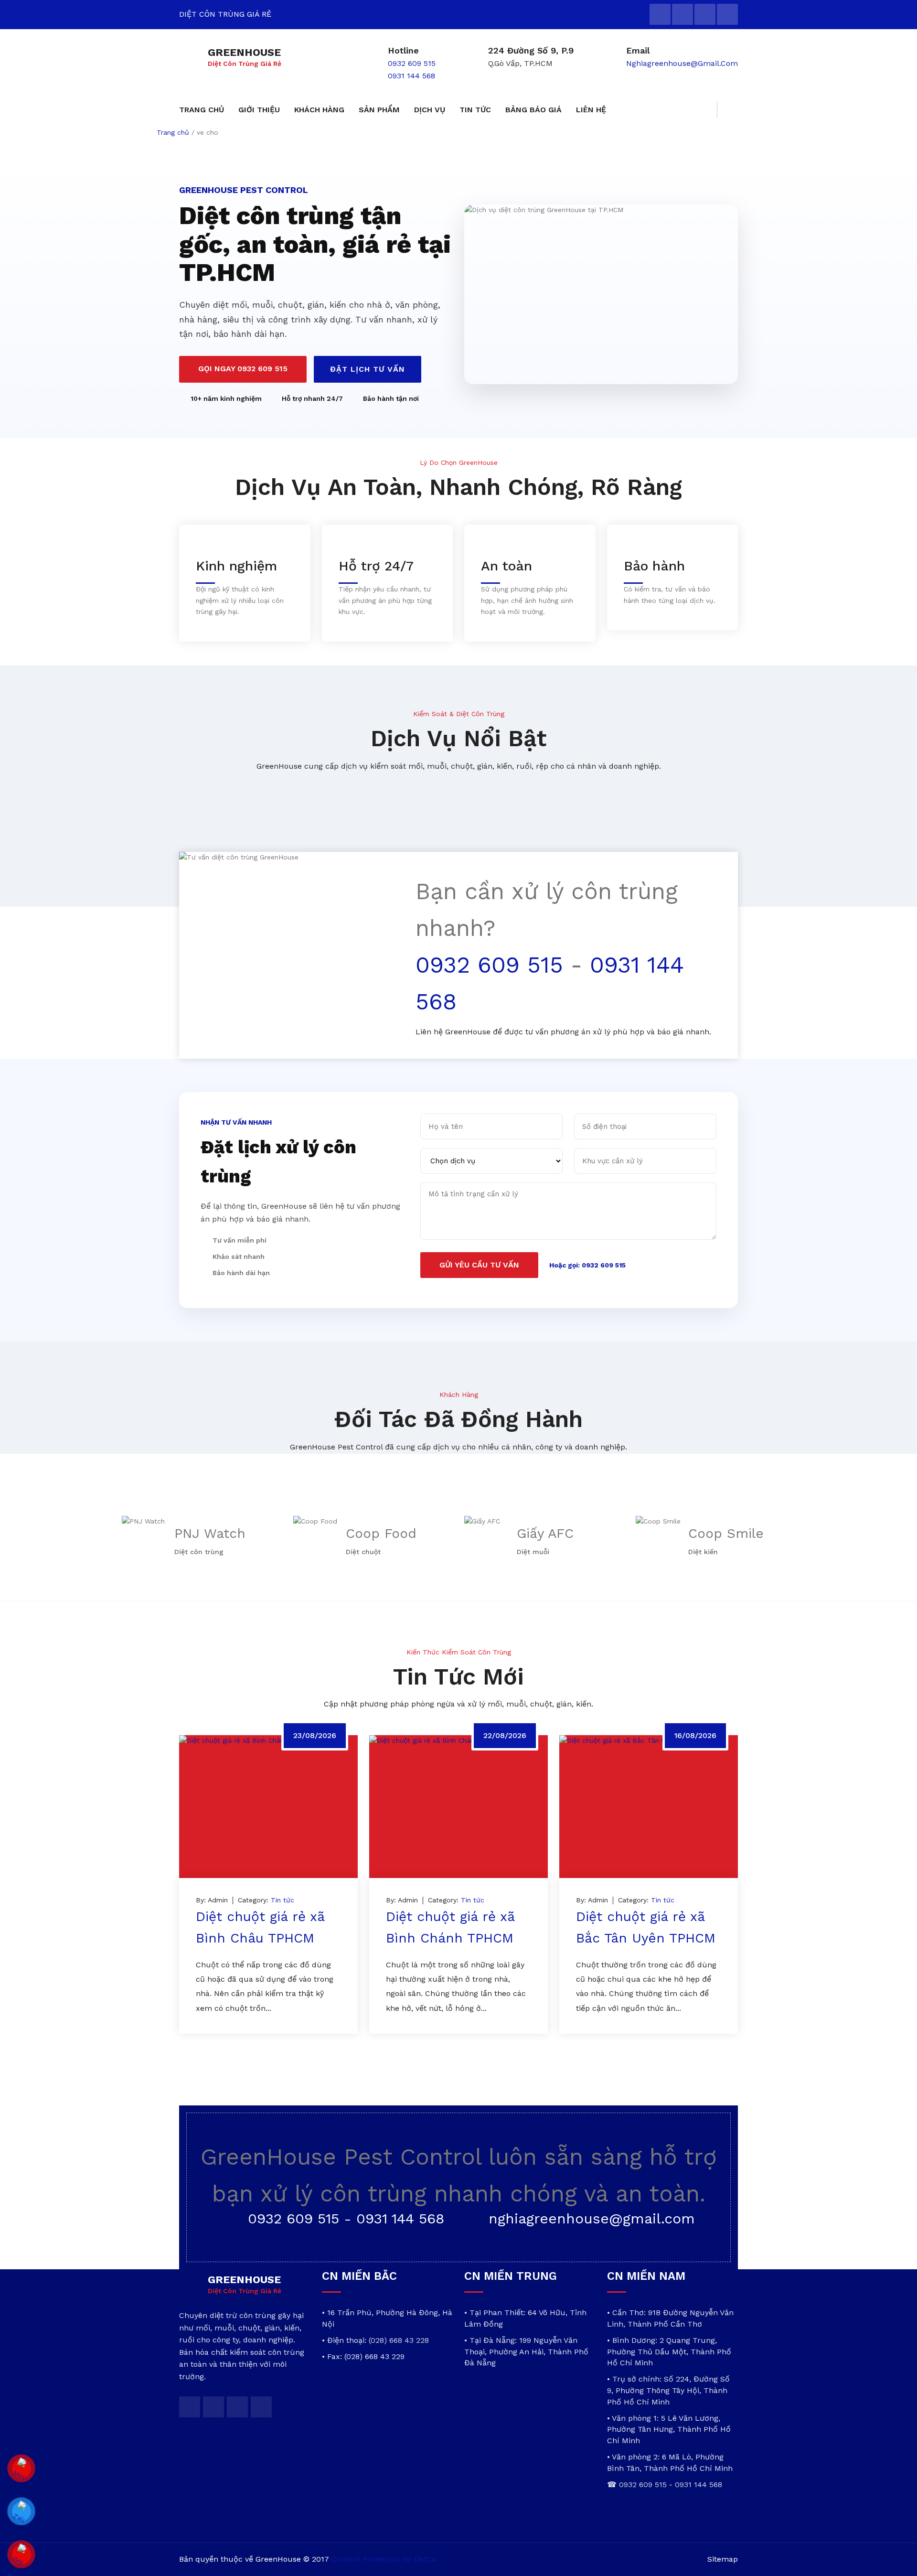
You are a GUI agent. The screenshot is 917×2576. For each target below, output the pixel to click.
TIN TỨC (475, 110)
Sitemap (723, 2559)
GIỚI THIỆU (259, 110)
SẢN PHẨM (379, 110)
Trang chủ (173, 132)
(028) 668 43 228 (399, 2340)
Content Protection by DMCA (384, 2559)
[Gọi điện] (21, 2555)
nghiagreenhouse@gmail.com (682, 63)
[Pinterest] (727, 14)
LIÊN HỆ (591, 110)
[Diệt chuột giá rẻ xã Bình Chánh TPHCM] (458, 1807)
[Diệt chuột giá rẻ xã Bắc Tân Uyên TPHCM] (649, 1807)
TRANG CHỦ (202, 110)
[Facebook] (682, 14)
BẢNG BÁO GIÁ (533, 110)
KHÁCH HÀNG (319, 110)
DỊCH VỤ (430, 110)
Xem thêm (226, 2039)
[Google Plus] (705, 14)
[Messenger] (21, 2469)
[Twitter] (660, 14)
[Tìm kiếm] (727, 110)
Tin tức (283, 1900)
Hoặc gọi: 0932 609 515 (587, 1265)
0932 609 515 (412, 63)
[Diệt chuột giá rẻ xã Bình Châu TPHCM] (268, 1807)
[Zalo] (21, 2512)
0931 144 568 (411, 76)
